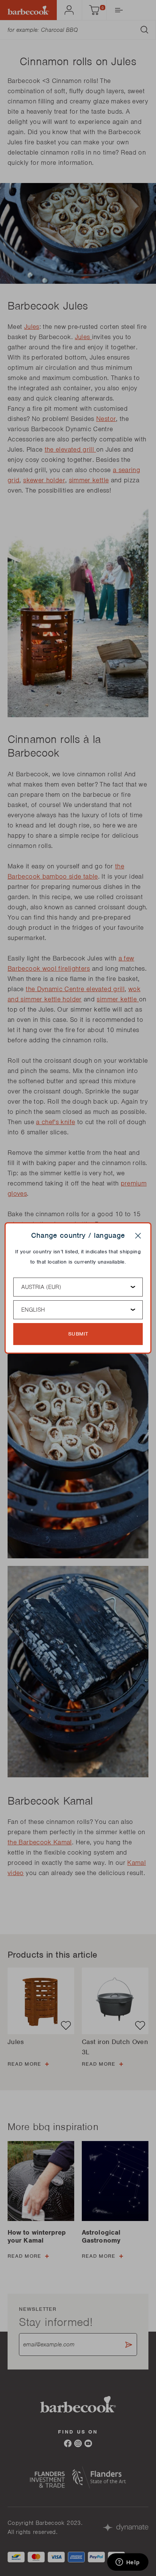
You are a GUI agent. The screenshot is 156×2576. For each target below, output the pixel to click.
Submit (78, 1334)
